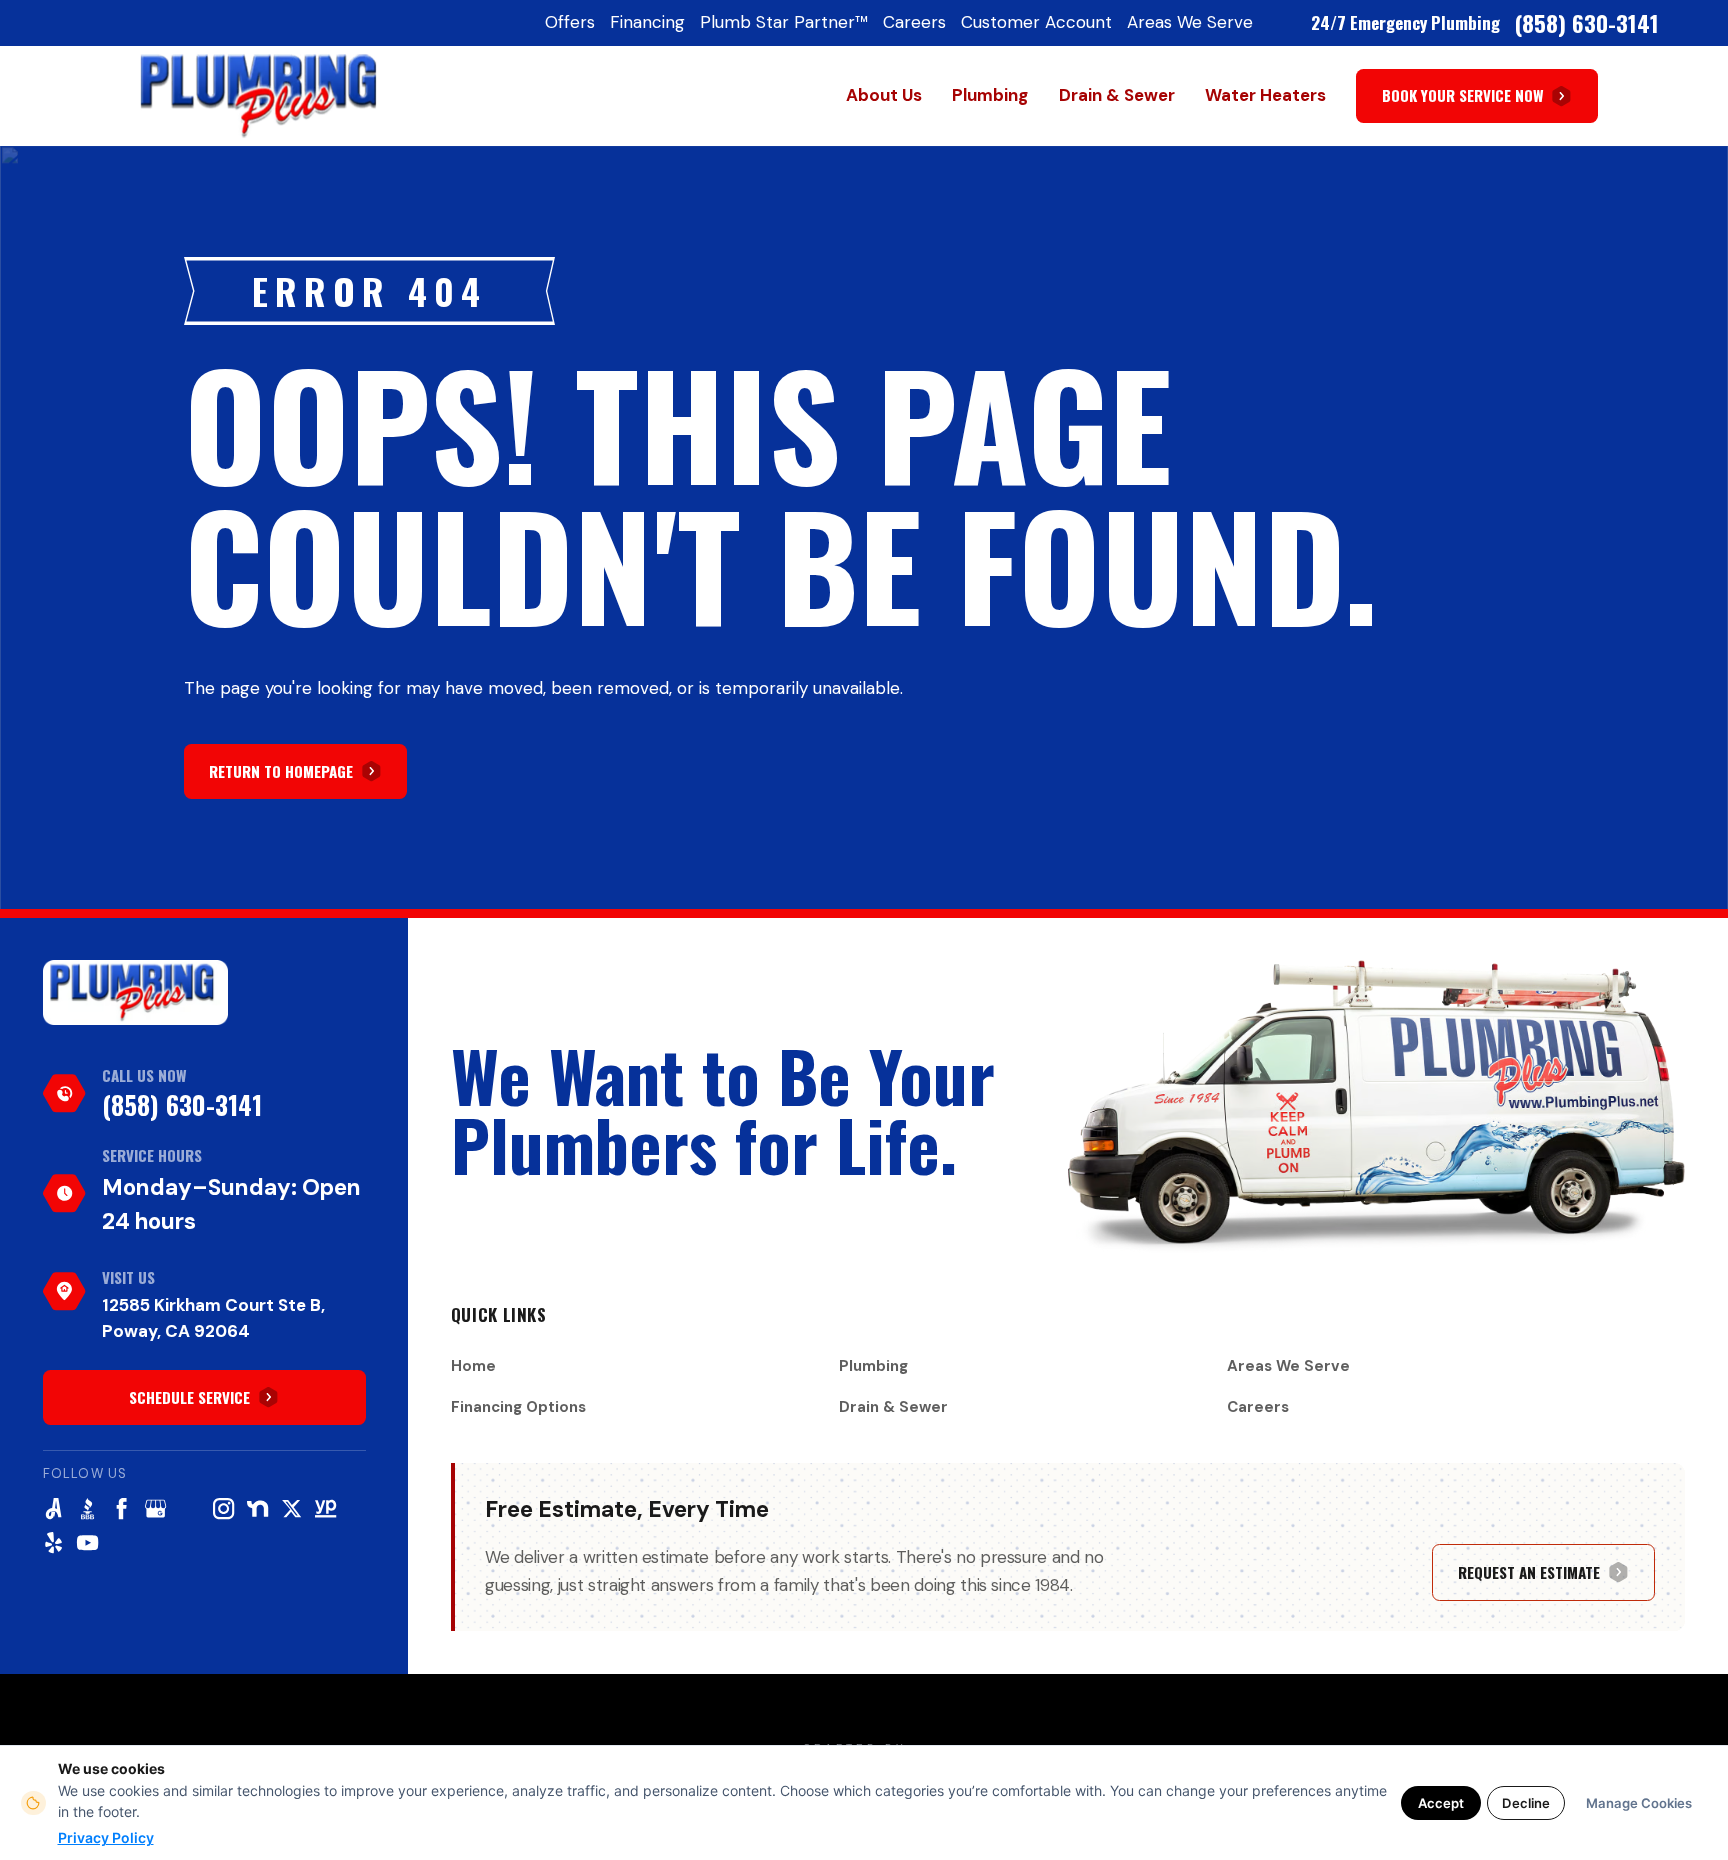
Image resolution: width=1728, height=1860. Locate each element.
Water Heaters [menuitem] (1265, 95)
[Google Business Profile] (155, 1508)
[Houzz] (189, 1508)
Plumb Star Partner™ (784, 22)
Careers (914, 22)
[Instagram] (223, 1508)
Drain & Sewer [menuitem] (1117, 95)
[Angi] (53, 1508)
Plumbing (873, 1366)
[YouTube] (87, 1542)
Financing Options (518, 1407)
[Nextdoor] (257, 1508)
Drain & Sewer (893, 1407)
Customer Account (1036, 22)
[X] (291, 1508)
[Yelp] (53, 1542)
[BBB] (87, 1508)
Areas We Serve (1190, 22)
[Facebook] (121, 1508)
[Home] (136, 992)
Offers (570, 22)
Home (473, 1366)
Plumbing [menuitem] (990, 95)
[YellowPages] (325, 1508)
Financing (647, 22)
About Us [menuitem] (884, 95)
